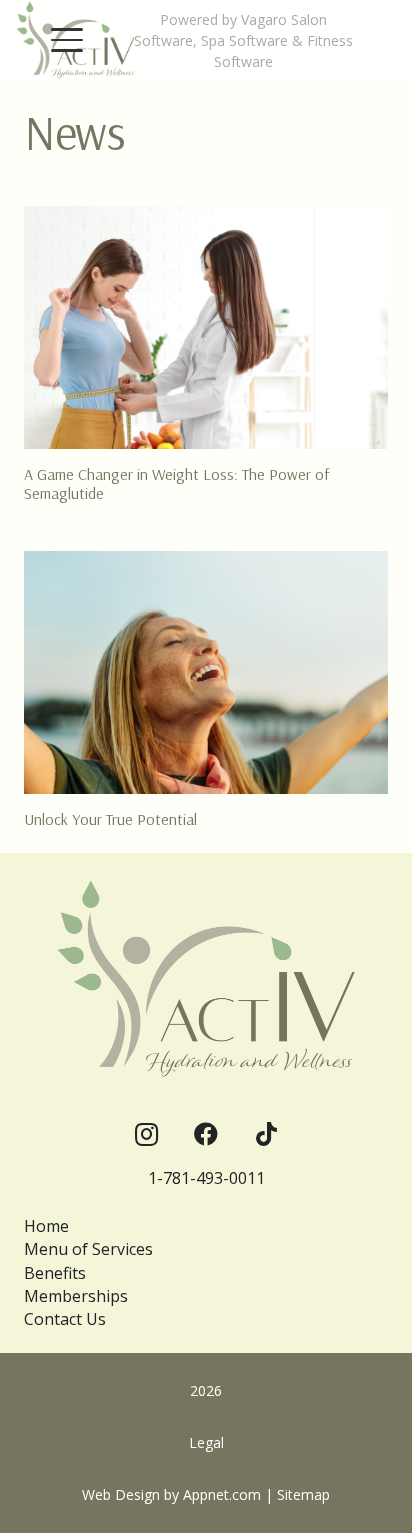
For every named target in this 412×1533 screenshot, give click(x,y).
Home (46, 1226)
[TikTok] (266, 1134)
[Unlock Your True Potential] (206, 672)
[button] (67, 40)
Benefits (55, 1273)
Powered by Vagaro (223, 19)
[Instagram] (146, 1134)
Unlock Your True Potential (110, 819)
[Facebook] (206, 1134)
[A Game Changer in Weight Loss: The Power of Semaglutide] (206, 327)
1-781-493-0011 (206, 1178)
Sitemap (303, 1494)
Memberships (76, 1296)
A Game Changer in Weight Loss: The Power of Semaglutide (176, 483)
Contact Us (65, 1319)
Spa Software (244, 40)
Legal (206, 1442)
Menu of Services (88, 1249)
